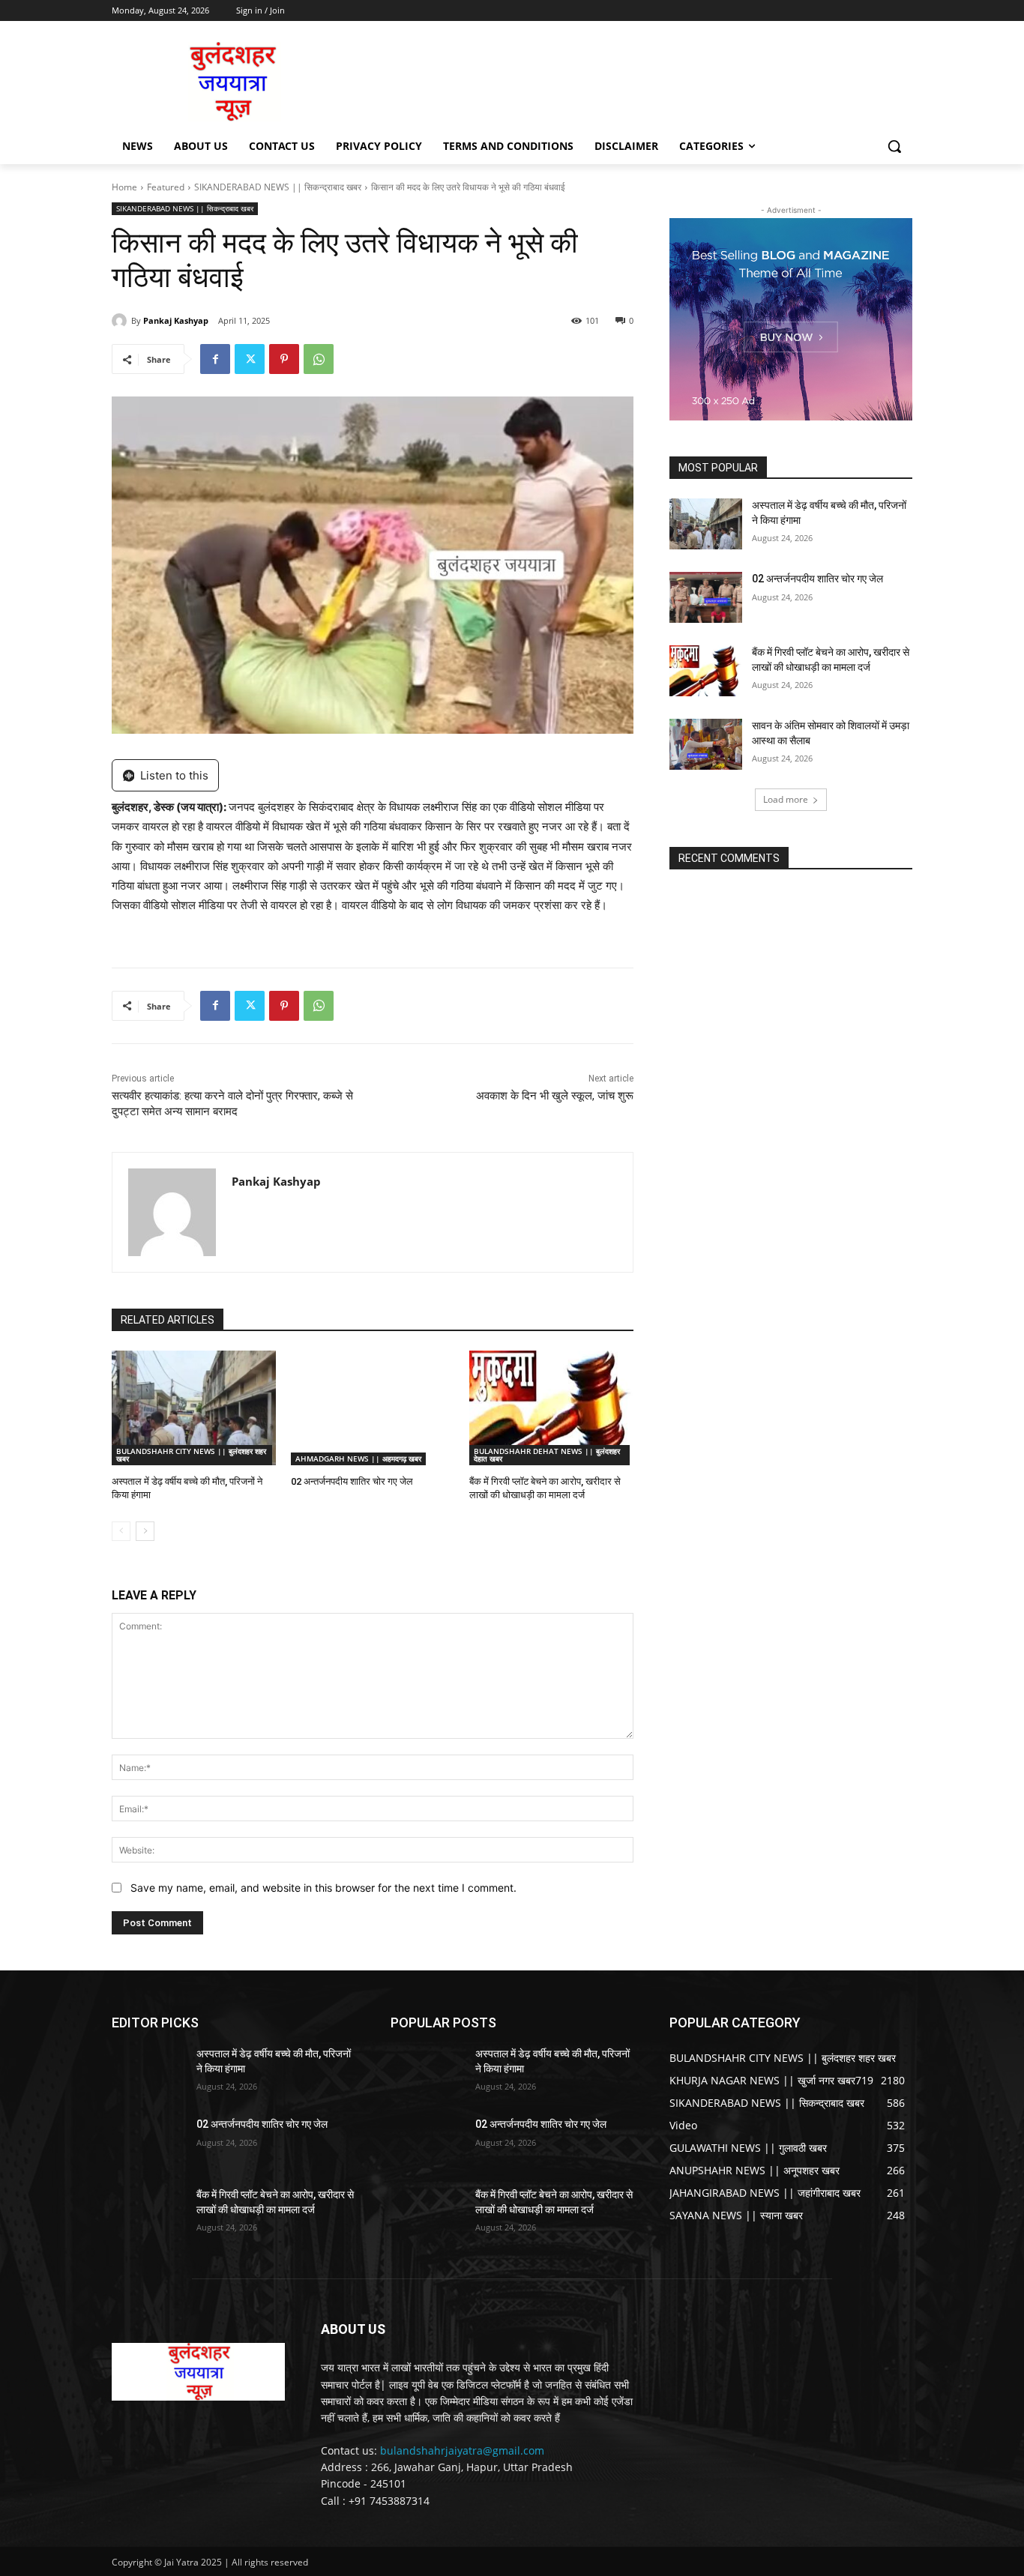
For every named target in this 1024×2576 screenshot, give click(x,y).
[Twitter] (250, 359)
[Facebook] (215, 359)
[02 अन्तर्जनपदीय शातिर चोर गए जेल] (373, 1408)
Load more (786, 799)
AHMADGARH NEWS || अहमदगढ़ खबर (358, 1459)
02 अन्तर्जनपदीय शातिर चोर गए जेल (352, 1481)
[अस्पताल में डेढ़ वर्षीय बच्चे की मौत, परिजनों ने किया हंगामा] (194, 1408)
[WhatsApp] (319, 359)
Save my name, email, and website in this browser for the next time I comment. (323, 1888)
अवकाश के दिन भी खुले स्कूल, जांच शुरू (555, 1096)
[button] (894, 146)
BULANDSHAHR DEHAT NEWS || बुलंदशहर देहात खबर (547, 1455)
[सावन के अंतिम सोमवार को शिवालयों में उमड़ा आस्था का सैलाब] (706, 744)
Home (124, 187)
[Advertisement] (624, 80)
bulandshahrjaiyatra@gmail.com (462, 2450)
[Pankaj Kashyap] (121, 321)
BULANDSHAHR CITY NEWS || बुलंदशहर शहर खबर (191, 1455)
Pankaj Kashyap (176, 320)
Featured (166, 187)
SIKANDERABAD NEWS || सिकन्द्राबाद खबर (278, 187)
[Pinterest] (284, 359)
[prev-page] (121, 1531)
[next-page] (145, 1531)
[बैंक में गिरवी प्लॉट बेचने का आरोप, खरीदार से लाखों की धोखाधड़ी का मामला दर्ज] (551, 1408)
